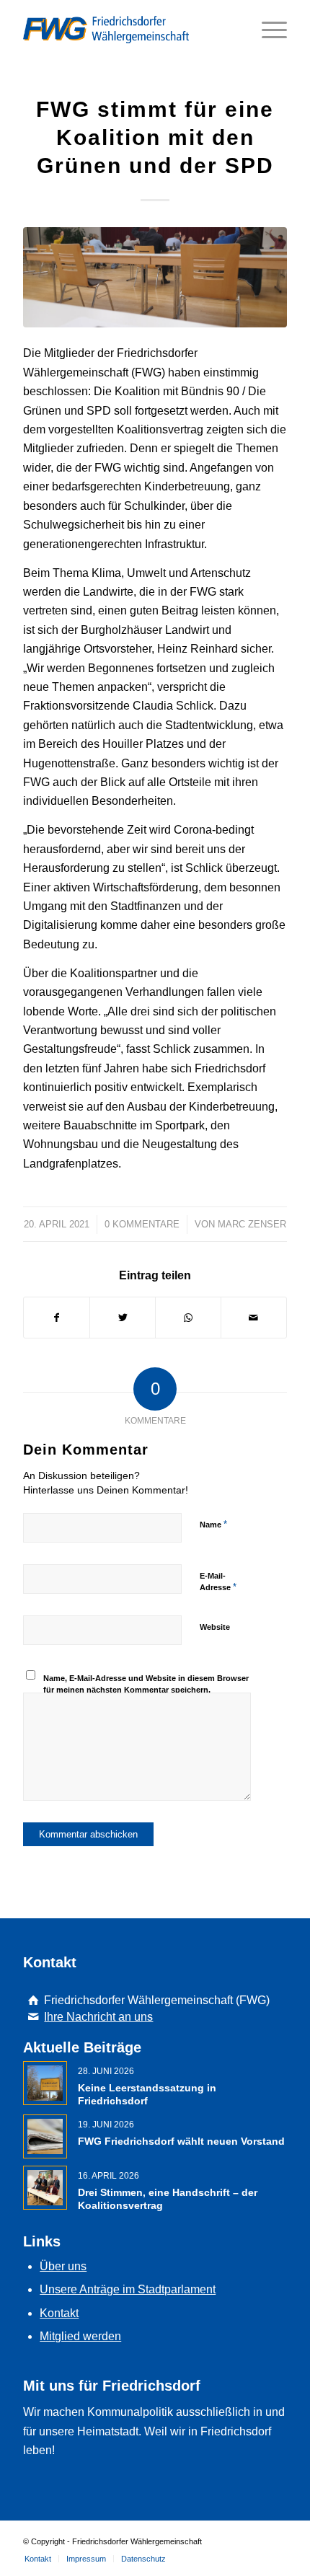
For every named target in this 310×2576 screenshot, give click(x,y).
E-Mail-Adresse (218, 1582)
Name (213, 1524)
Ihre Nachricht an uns (98, 2017)
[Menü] (267, 30)
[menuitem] (38, 2559)
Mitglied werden (80, 2336)
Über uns (63, 2266)
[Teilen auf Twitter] (123, 1318)
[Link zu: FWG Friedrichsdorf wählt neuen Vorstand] (45, 2136)
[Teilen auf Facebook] (57, 1318)
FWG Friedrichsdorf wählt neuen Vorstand (181, 2141)
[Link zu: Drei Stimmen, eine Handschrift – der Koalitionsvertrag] (45, 2188)
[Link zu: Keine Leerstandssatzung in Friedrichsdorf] (45, 2083)
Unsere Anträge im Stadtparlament (128, 2289)
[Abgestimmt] (155, 277)
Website (215, 1627)
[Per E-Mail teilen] (254, 1318)
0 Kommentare (142, 1224)
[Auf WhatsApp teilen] (188, 1318)
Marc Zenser (252, 1224)
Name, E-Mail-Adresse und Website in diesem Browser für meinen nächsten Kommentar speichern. (146, 1684)
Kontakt (59, 2313)
